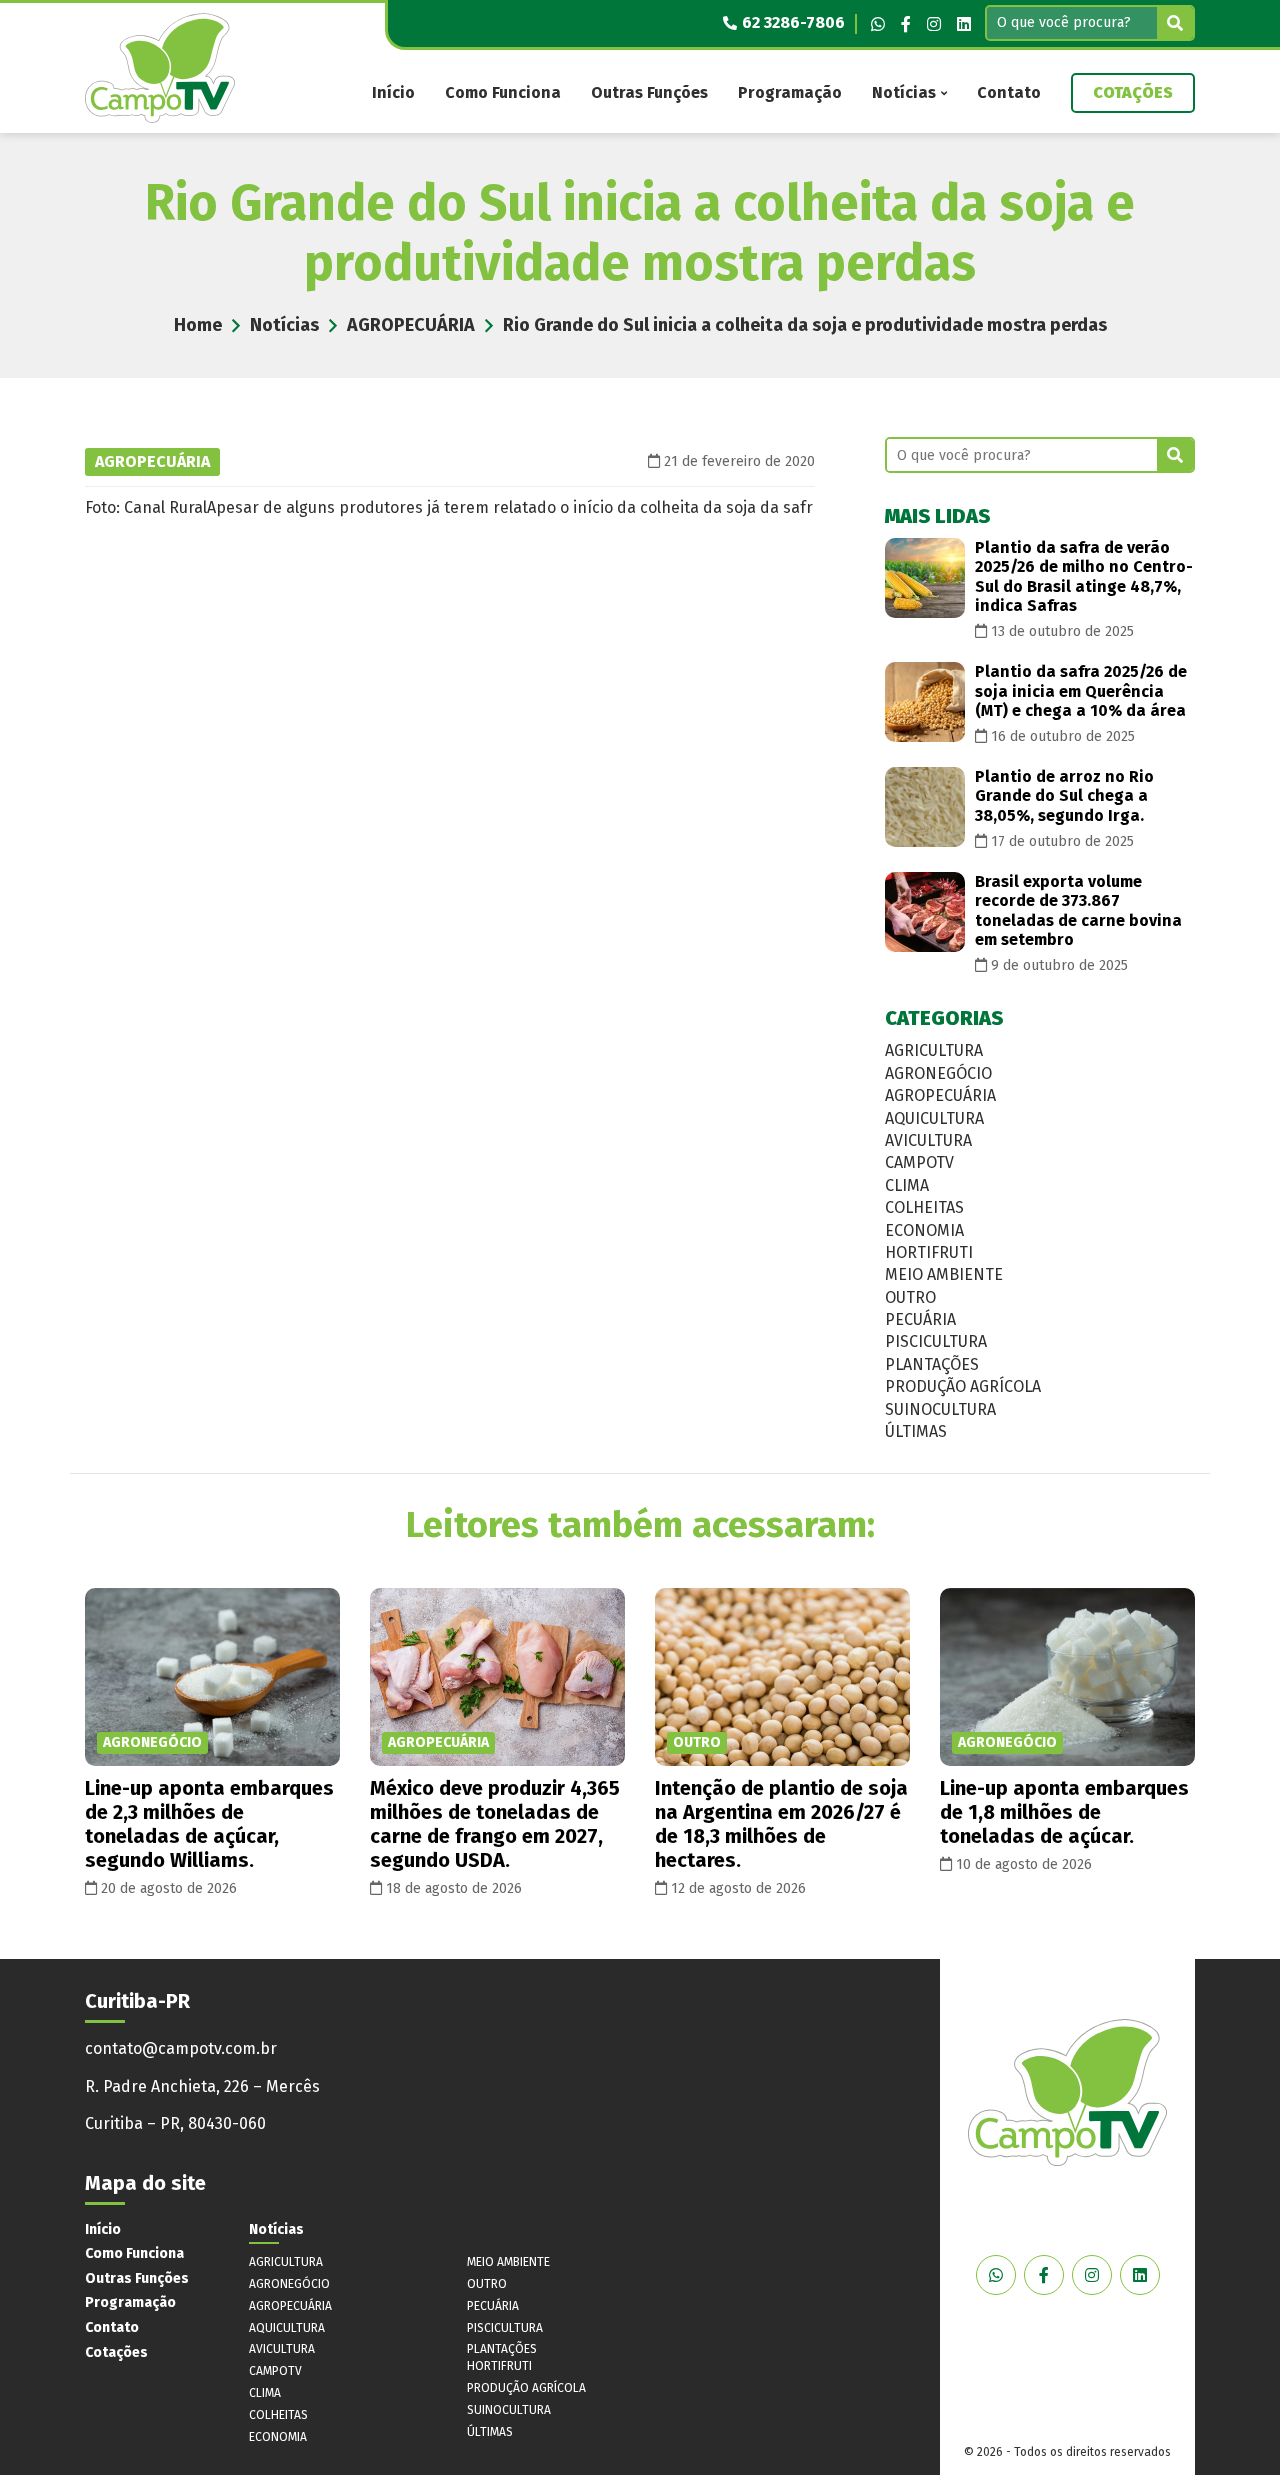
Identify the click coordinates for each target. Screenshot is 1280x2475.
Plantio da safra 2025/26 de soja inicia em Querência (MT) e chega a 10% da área (1081, 690)
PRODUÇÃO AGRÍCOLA (963, 1386)
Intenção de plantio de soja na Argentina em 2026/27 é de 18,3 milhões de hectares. (781, 1824)
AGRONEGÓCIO (938, 1073)
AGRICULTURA (934, 1050)
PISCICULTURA (936, 1341)
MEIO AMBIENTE (944, 1274)
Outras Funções (649, 92)
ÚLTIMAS (916, 1431)
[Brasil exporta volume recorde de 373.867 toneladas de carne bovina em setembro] (925, 912)
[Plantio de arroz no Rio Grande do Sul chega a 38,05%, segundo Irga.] (925, 807)
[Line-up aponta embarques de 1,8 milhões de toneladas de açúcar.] (1067, 1677)
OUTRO (910, 1297)
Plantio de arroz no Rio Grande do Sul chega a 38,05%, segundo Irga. (1064, 795)
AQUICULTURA (934, 1118)
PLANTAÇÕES (932, 1364)
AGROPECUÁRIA (411, 325)
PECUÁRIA (920, 1319)
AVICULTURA (928, 1140)
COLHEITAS (924, 1207)
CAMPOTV (919, 1162)
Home (198, 325)
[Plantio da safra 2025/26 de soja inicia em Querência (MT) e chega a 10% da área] (925, 702)
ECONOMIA (924, 1230)
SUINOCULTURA (940, 1409)
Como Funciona (503, 92)
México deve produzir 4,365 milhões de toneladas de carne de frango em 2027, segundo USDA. (495, 1824)
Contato (1009, 92)
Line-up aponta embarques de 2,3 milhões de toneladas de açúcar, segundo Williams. (209, 1824)
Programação (790, 92)
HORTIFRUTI (929, 1252)
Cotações (1133, 92)
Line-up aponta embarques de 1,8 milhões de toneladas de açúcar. (1064, 1812)
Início (393, 92)
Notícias (904, 92)
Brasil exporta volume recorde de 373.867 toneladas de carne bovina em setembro (1078, 910)
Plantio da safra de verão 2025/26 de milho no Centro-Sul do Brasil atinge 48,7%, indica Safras (1084, 576)
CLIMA (907, 1185)
